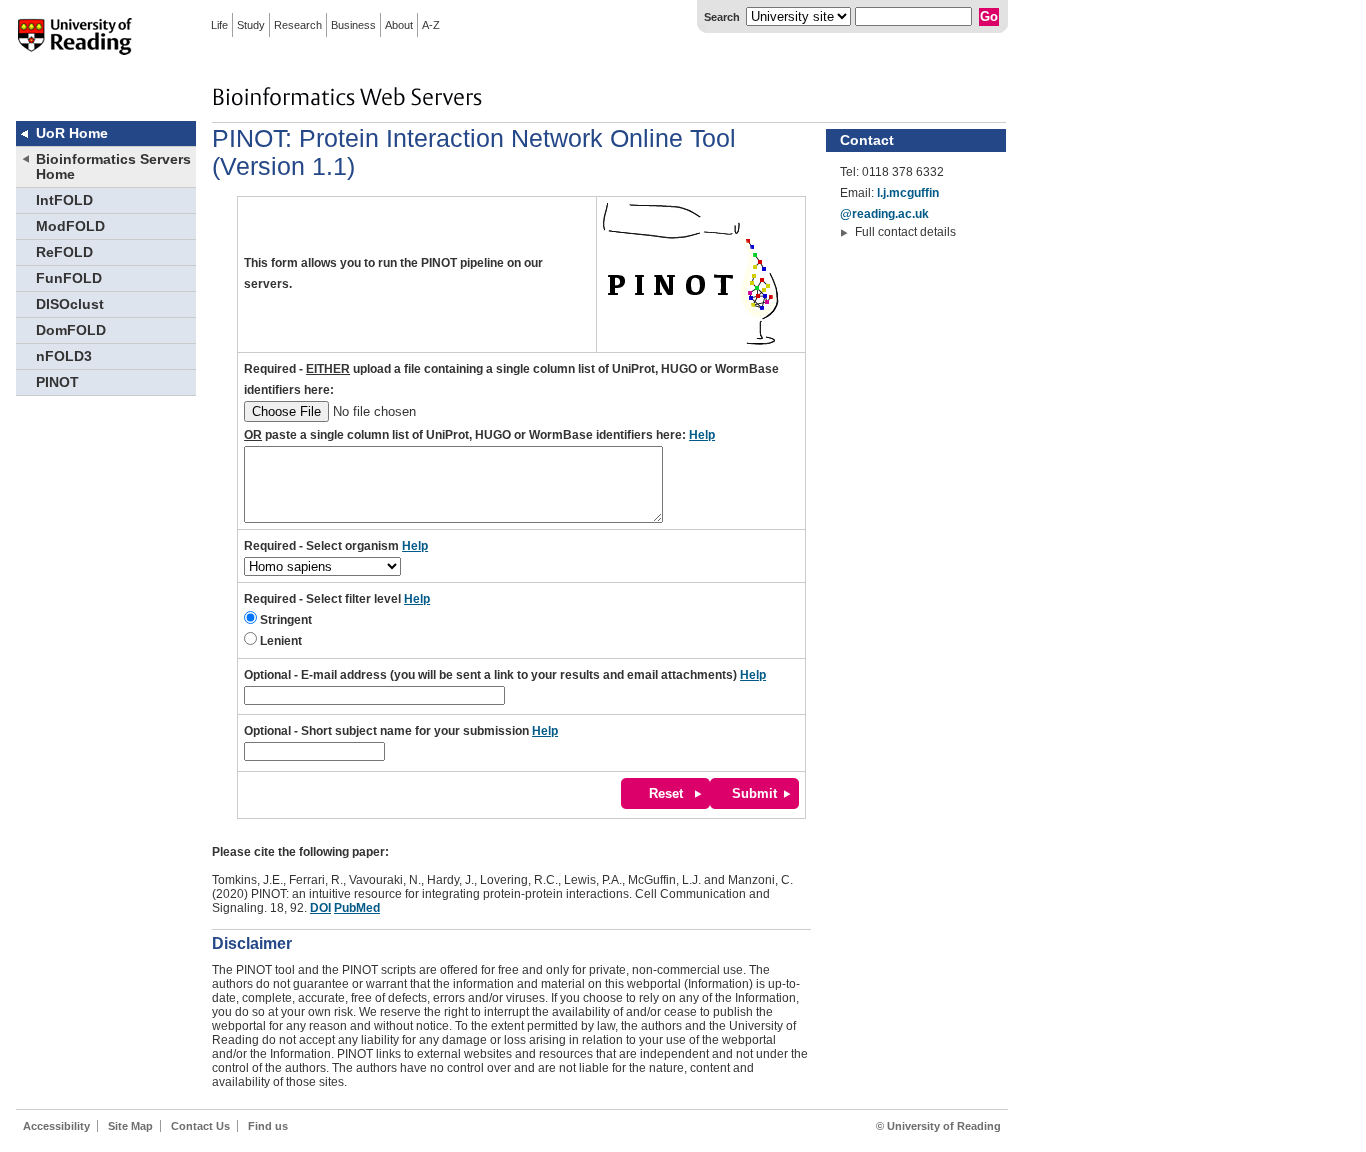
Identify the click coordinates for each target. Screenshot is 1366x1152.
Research (298, 25)
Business (353, 25)
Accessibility (56, 1126)
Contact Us (200, 1126)
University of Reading (75, 49)
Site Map (130, 1126)
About (399, 25)
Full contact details (905, 232)
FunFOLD (69, 278)
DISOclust (70, 304)
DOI (320, 908)
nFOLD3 (64, 356)
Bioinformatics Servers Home (113, 167)
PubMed (357, 908)
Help (702, 435)
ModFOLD (70, 226)
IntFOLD (64, 200)
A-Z (431, 25)
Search (722, 17)
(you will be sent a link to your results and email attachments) (505, 675)
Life (219, 25)
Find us (268, 1126)
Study (251, 25)
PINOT (57, 382)
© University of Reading (938, 1126)
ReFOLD (64, 252)
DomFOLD (71, 330)
